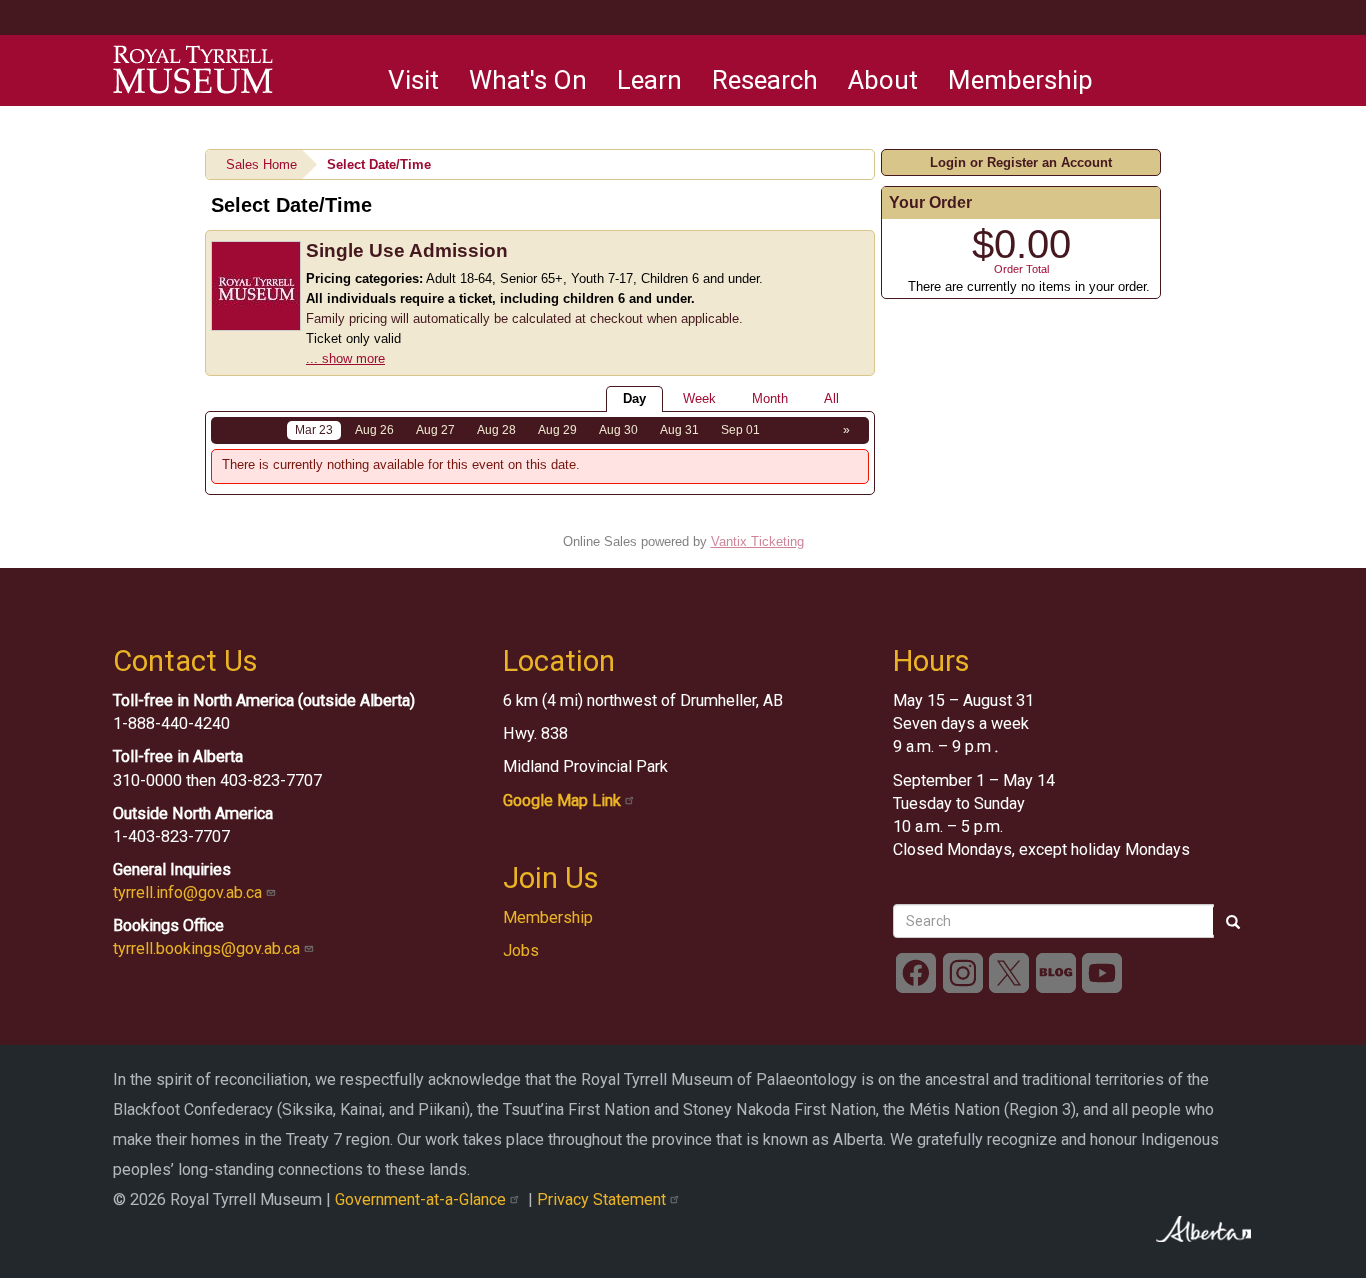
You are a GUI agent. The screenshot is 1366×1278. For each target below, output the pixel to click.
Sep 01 (740, 430)
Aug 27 (435, 430)
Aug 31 (679, 430)
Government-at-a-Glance (422, 1199)
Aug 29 (557, 430)
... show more (345, 358)
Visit (413, 80)
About (883, 80)
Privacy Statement (603, 1199)
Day (634, 398)
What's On (528, 80)
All (831, 398)
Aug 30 (618, 430)
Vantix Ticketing (757, 541)
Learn (649, 80)
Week (699, 398)
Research (765, 80)
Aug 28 (496, 430)
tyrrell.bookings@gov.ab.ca (208, 948)
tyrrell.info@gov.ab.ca (189, 892)
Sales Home (261, 164)
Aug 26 (374, 430)
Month (770, 398)
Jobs (521, 950)
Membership (1020, 80)
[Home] (193, 70)
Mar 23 (314, 430)
